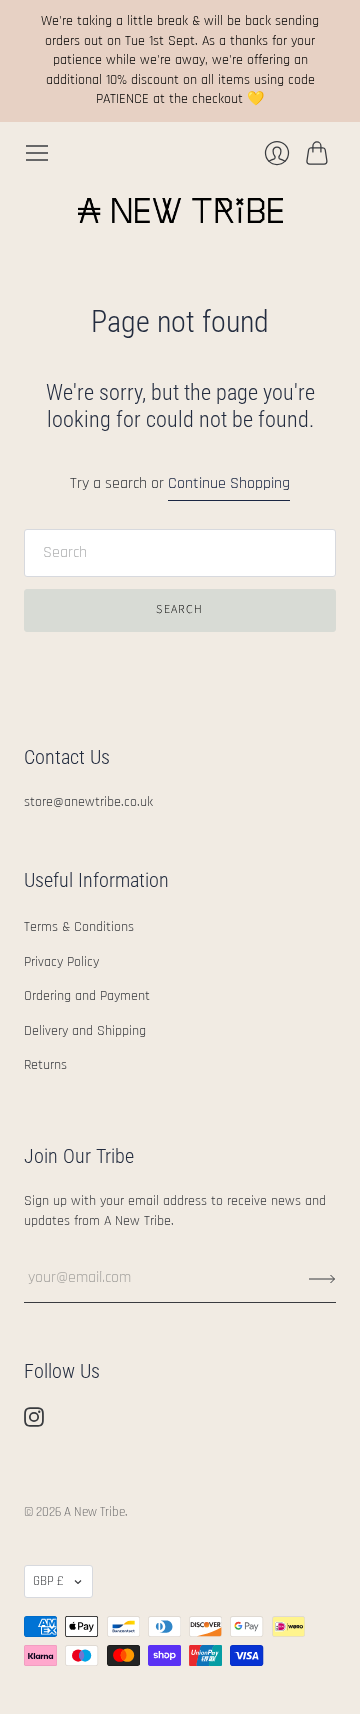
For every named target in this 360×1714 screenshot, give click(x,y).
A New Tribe (94, 1512)
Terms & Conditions (79, 927)
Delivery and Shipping (85, 1031)
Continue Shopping (229, 483)
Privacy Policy (61, 962)
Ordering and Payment (87, 996)
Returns (45, 1065)
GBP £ (48, 1581)
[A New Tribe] (180, 210)
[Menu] (37, 153)
